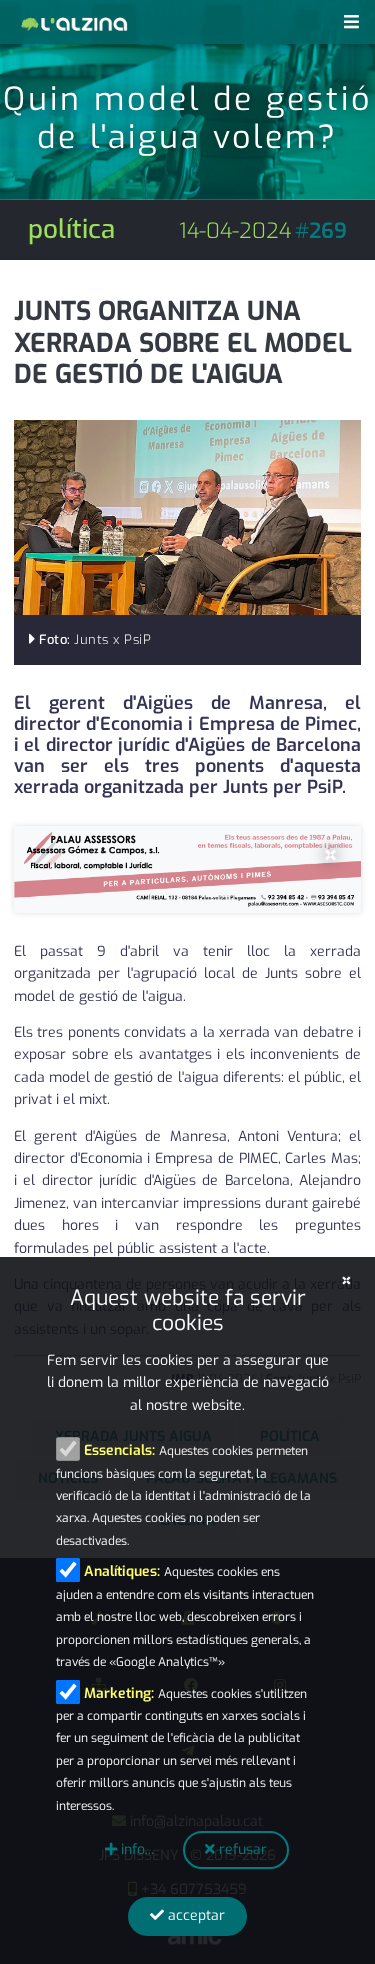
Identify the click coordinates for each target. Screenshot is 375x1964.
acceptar (194, 1915)
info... (135, 1849)
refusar (241, 1849)
